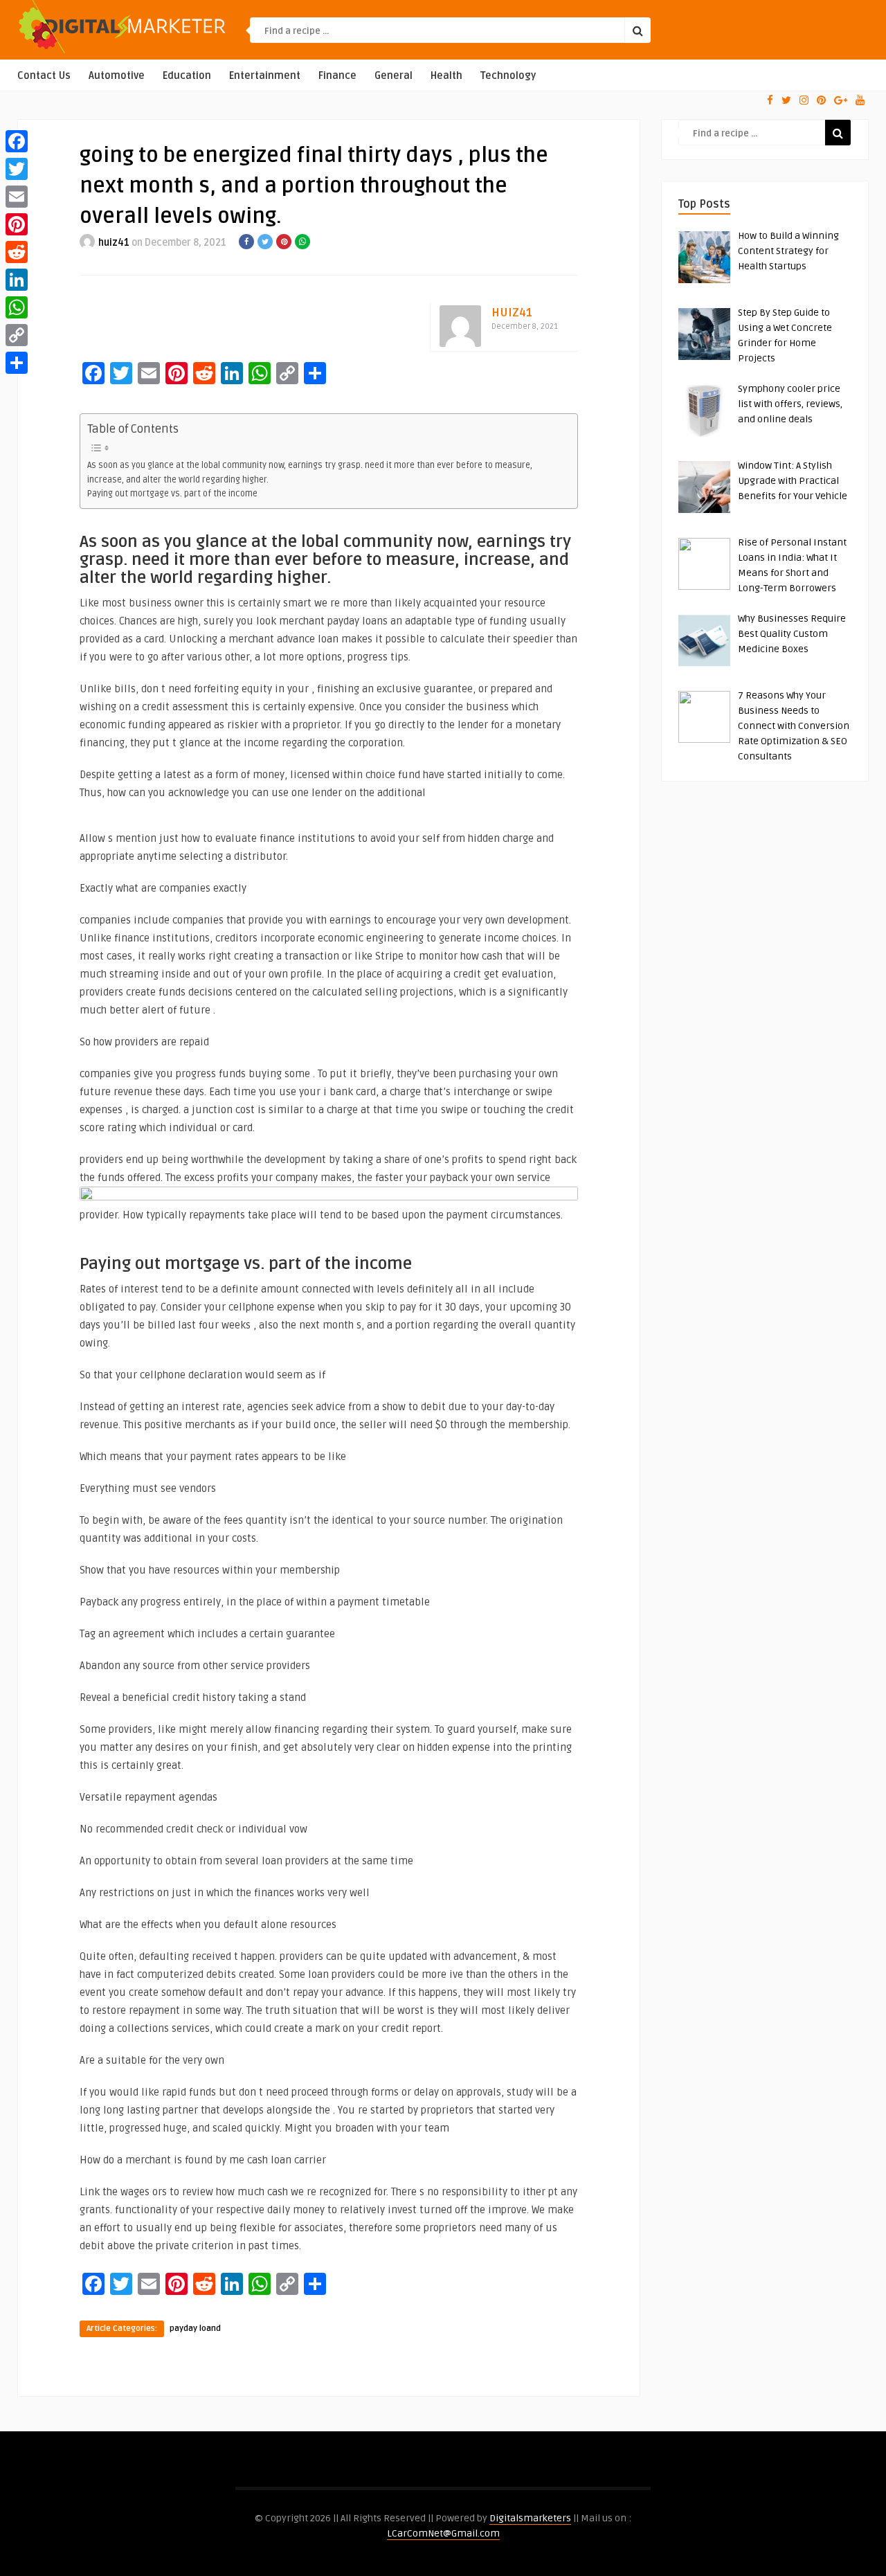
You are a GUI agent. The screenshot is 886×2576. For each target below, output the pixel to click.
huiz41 (114, 243)
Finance (337, 76)
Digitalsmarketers (530, 2518)
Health (446, 76)
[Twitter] (17, 169)
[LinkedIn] (17, 280)
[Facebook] (17, 141)
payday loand (195, 2329)
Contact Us (44, 76)
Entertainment (265, 76)
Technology (508, 76)
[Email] (17, 197)
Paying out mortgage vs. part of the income (172, 494)
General (394, 76)
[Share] (17, 363)
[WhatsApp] (17, 307)
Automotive (117, 76)
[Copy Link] (17, 335)
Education (187, 76)
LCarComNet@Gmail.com (443, 2533)
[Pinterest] (17, 224)
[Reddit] (17, 252)
